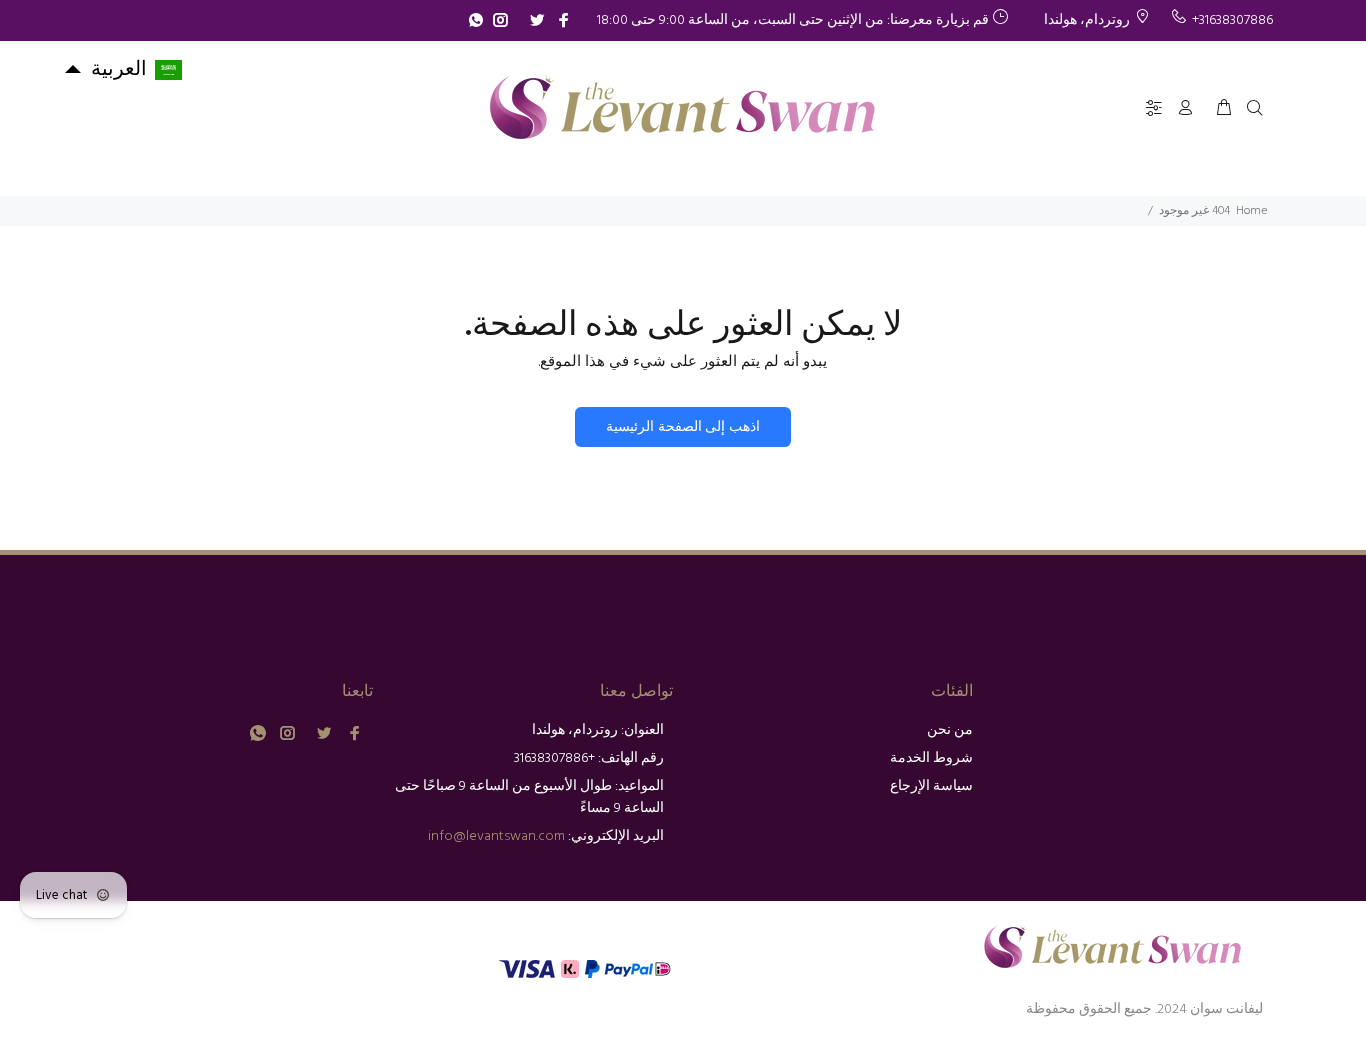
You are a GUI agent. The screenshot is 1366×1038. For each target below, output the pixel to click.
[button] (122, 70)
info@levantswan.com (496, 836)
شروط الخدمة (931, 758)
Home (1251, 211)
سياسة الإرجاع (931, 786)
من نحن (950, 730)
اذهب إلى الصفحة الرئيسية (682, 427)
